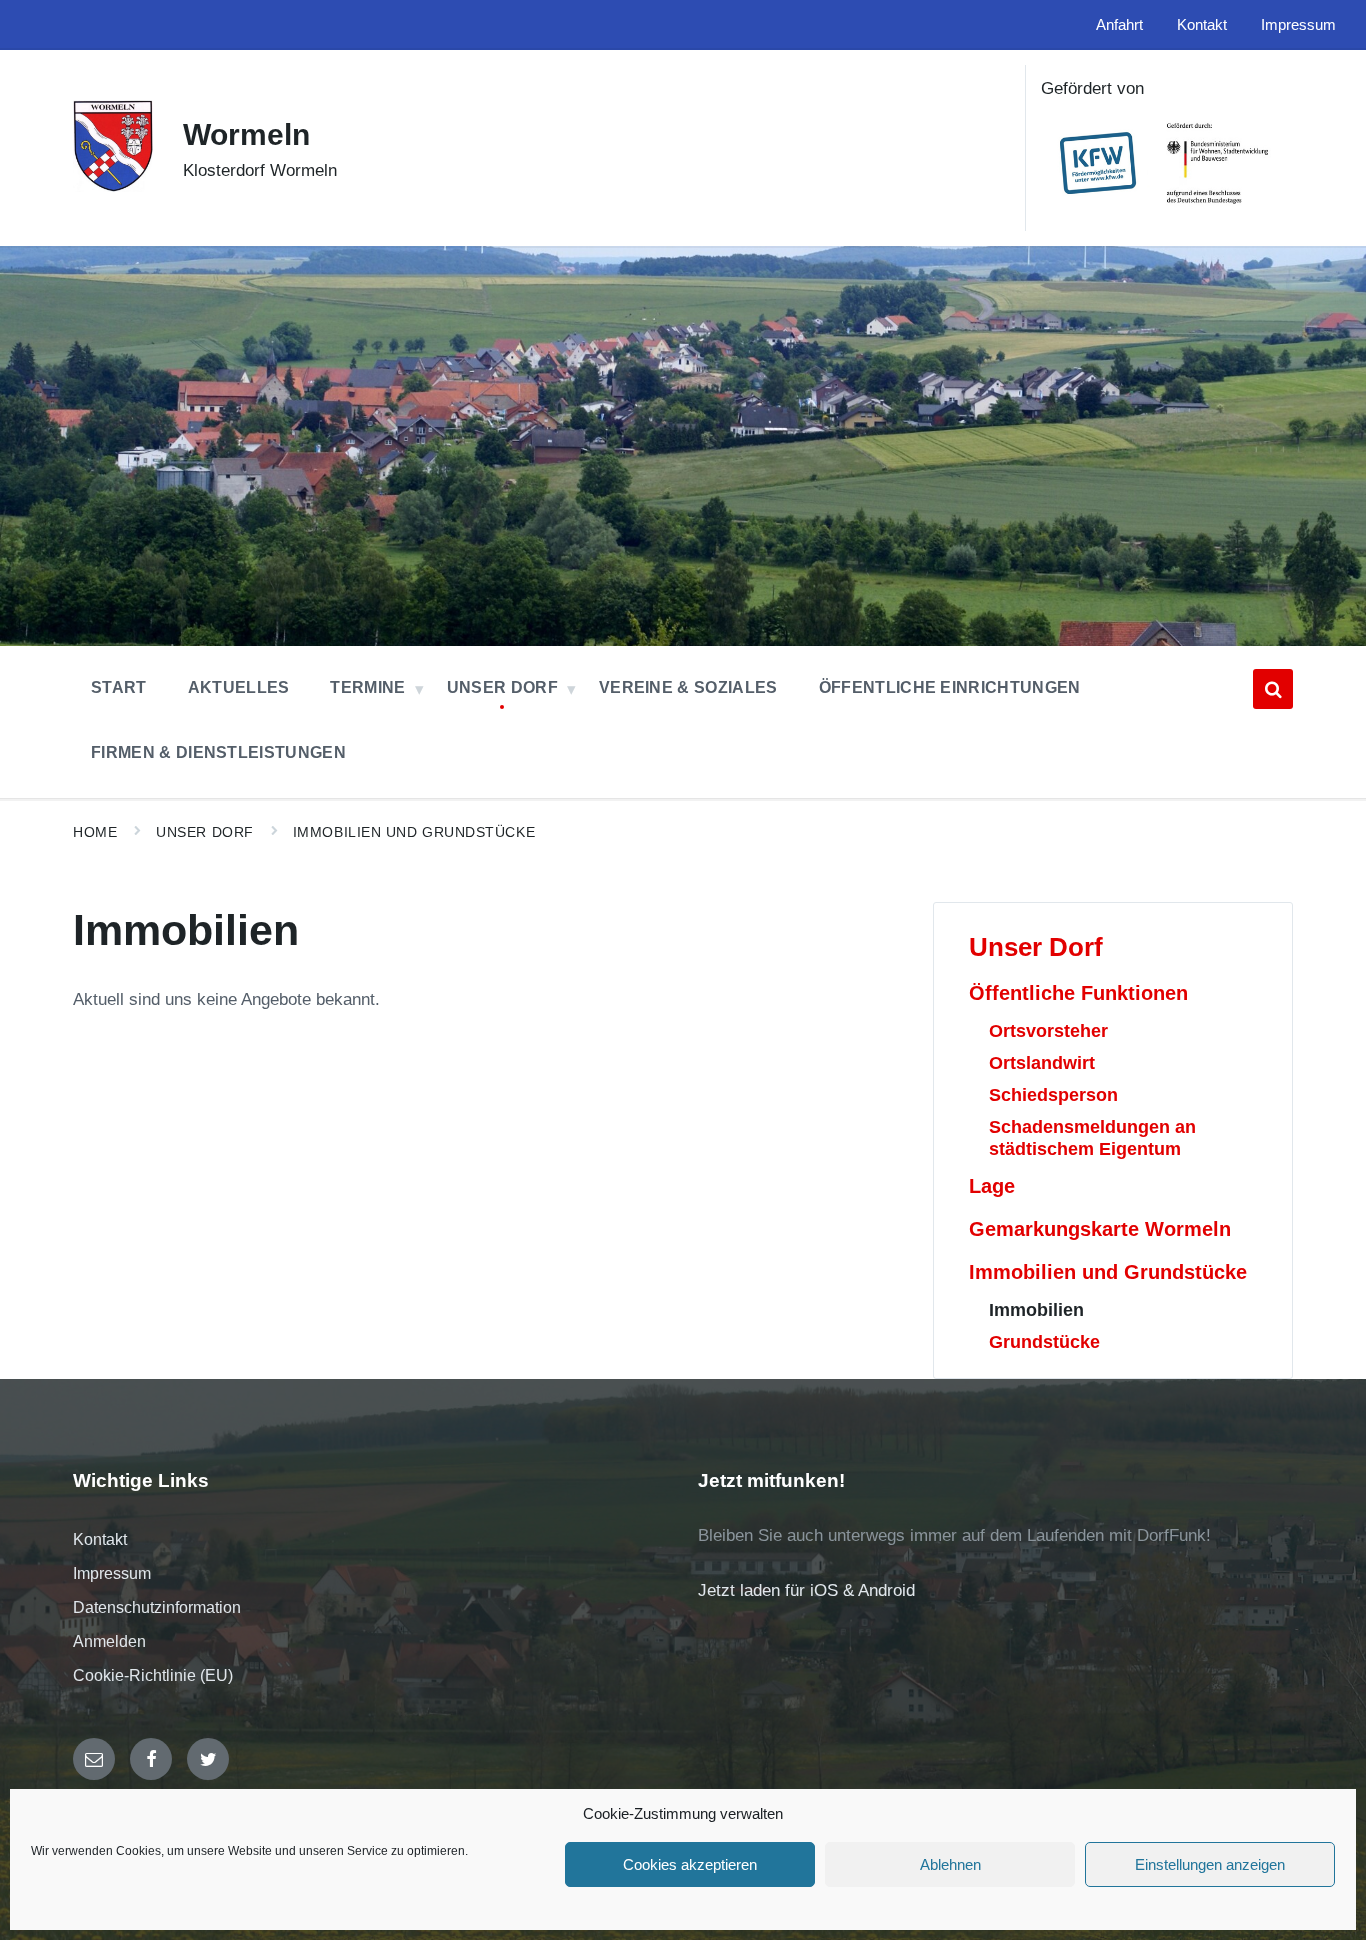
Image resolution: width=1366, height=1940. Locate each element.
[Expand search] (1273, 689)
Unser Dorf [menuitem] (502, 687)
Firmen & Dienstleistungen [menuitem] (218, 752)
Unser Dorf (205, 832)
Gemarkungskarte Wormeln (1100, 1229)
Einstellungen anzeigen (1210, 1864)
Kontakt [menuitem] (1202, 25)
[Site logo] (113, 186)
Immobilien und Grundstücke (414, 832)
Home (95, 832)
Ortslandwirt (1042, 1062)
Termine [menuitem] (367, 687)
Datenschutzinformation (157, 1607)
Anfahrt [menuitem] (1119, 25)
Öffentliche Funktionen (1078, 993)
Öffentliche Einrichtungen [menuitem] (950, 687)
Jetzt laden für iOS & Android (806, 1590)
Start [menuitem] (119, 687)
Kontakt (100, 1539)
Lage (992, 1186)
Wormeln (246, 134)
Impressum (112, 1573)
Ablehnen (950, 1864)
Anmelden (109, 1641)
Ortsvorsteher (1048, 1030)
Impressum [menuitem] (1298, 25)
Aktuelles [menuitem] (239, 687)
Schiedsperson (1053, 1094)
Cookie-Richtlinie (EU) (153, 1675)
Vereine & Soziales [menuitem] (688, 687)
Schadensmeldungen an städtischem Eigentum (1092, 1137)
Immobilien (1036, 1309)
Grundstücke (1044, 1341)
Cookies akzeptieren (690, 1864)
